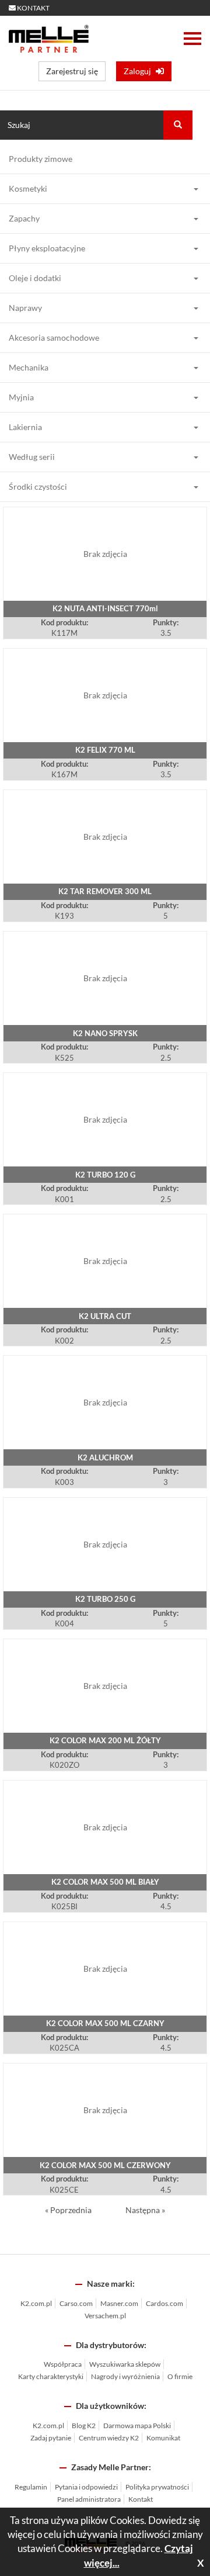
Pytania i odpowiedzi (86, 2487)
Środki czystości (38, 487)
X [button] (201, 2563)
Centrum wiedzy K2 (109, 2438)
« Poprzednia (69, 2210)
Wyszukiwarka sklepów (125, 2364)
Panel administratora (89, 2499)
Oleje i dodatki (35, 278)
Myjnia (21, 397)
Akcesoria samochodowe (54, 337)
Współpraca (63, 2364)
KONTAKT (33, 8)
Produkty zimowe (41, 159)
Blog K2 (84, 2426)
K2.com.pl (36, 2303)
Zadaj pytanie (51, 2438)
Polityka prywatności (157, 2487)
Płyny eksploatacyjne (47, 248)
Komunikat (163, 2438)
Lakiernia (25, 427)
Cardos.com (164, 2303)
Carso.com (76, 2303)
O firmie (180, 2376)
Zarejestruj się (72, 71)
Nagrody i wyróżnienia (125, 2376)
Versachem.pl (105, 2316)
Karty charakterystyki (51, 2376)
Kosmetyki (28, 188)
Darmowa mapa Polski (137, 2426)
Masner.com (119, 2303)
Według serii (32, 457)
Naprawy (25, 308)
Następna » (145, 2210)
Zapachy (24, 218)
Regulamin (31, 2487)
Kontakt (141, 2499)
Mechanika (29, 367)
